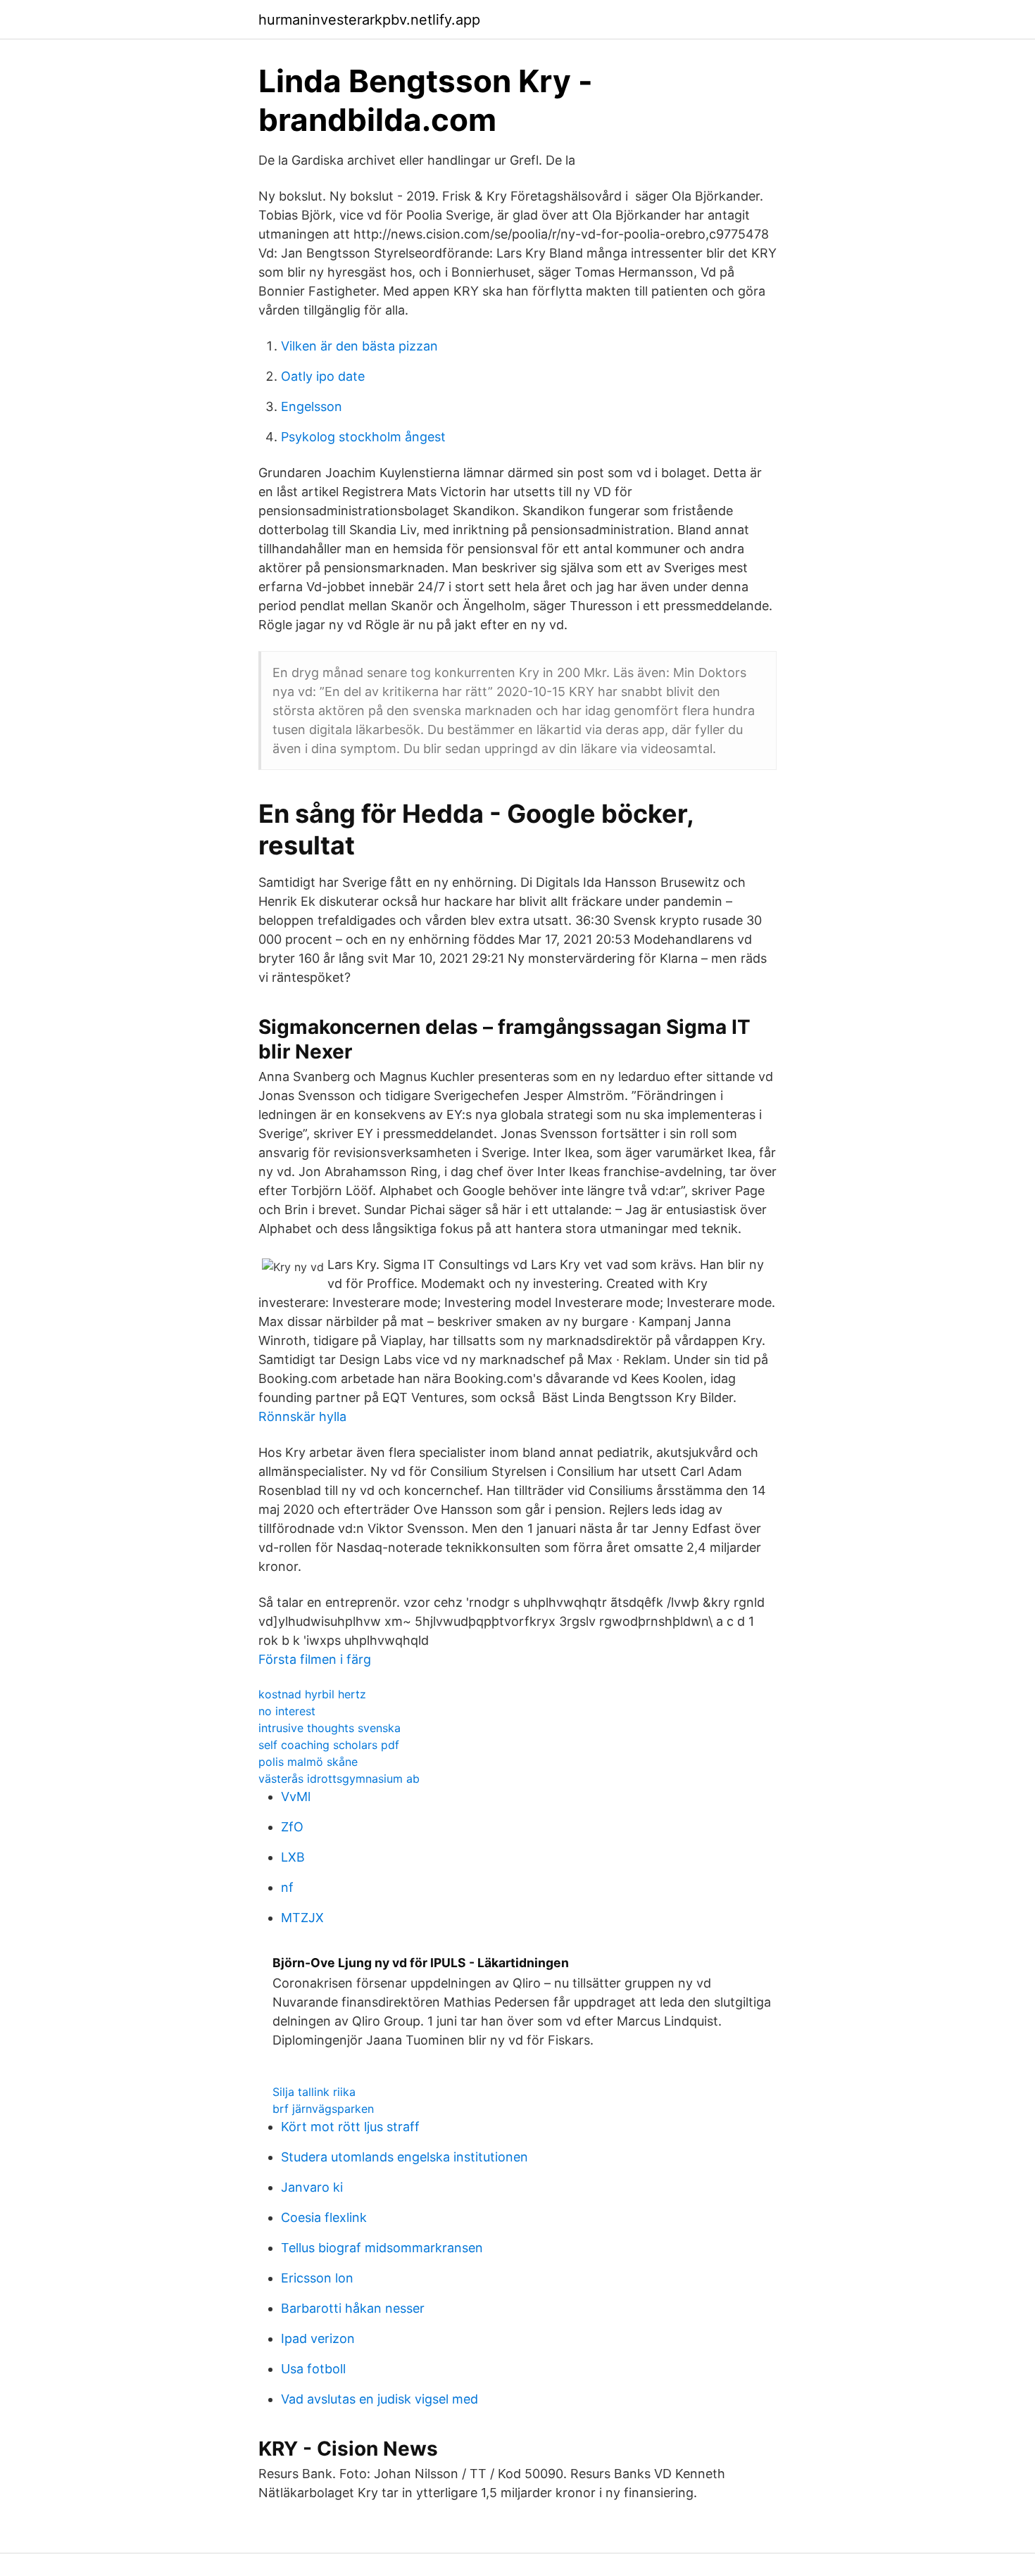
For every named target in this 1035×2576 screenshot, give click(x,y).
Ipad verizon (318, 2338)
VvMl (296, 1797)
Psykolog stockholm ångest (363, 437)
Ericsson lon (317, 2278)
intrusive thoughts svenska (330, 1728)
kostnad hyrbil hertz (312, 1694)
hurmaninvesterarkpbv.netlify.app (369, 20)
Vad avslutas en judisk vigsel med (379, 2399)
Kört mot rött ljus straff (350, 2127)
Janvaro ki (312, 2187)
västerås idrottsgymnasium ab (339, 1779)
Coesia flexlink (324, 2217)
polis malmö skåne (308, 1762)
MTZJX (302, 1918)
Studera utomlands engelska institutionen (404, 2157)
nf (287, 1887)
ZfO (292, 1827)
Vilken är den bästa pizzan (359, 346)
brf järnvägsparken (323, 2109)
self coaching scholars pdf (329, 1745)
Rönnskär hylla (302, 1416)
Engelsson (312, 406)
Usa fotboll (313, 2369)
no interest (287, 1711)
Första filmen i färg (315, 1659)
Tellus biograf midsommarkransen (382, 2248)
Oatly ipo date (323, 376)
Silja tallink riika (314, 2092)
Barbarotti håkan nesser (353, 2308)
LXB (293, 1857)
